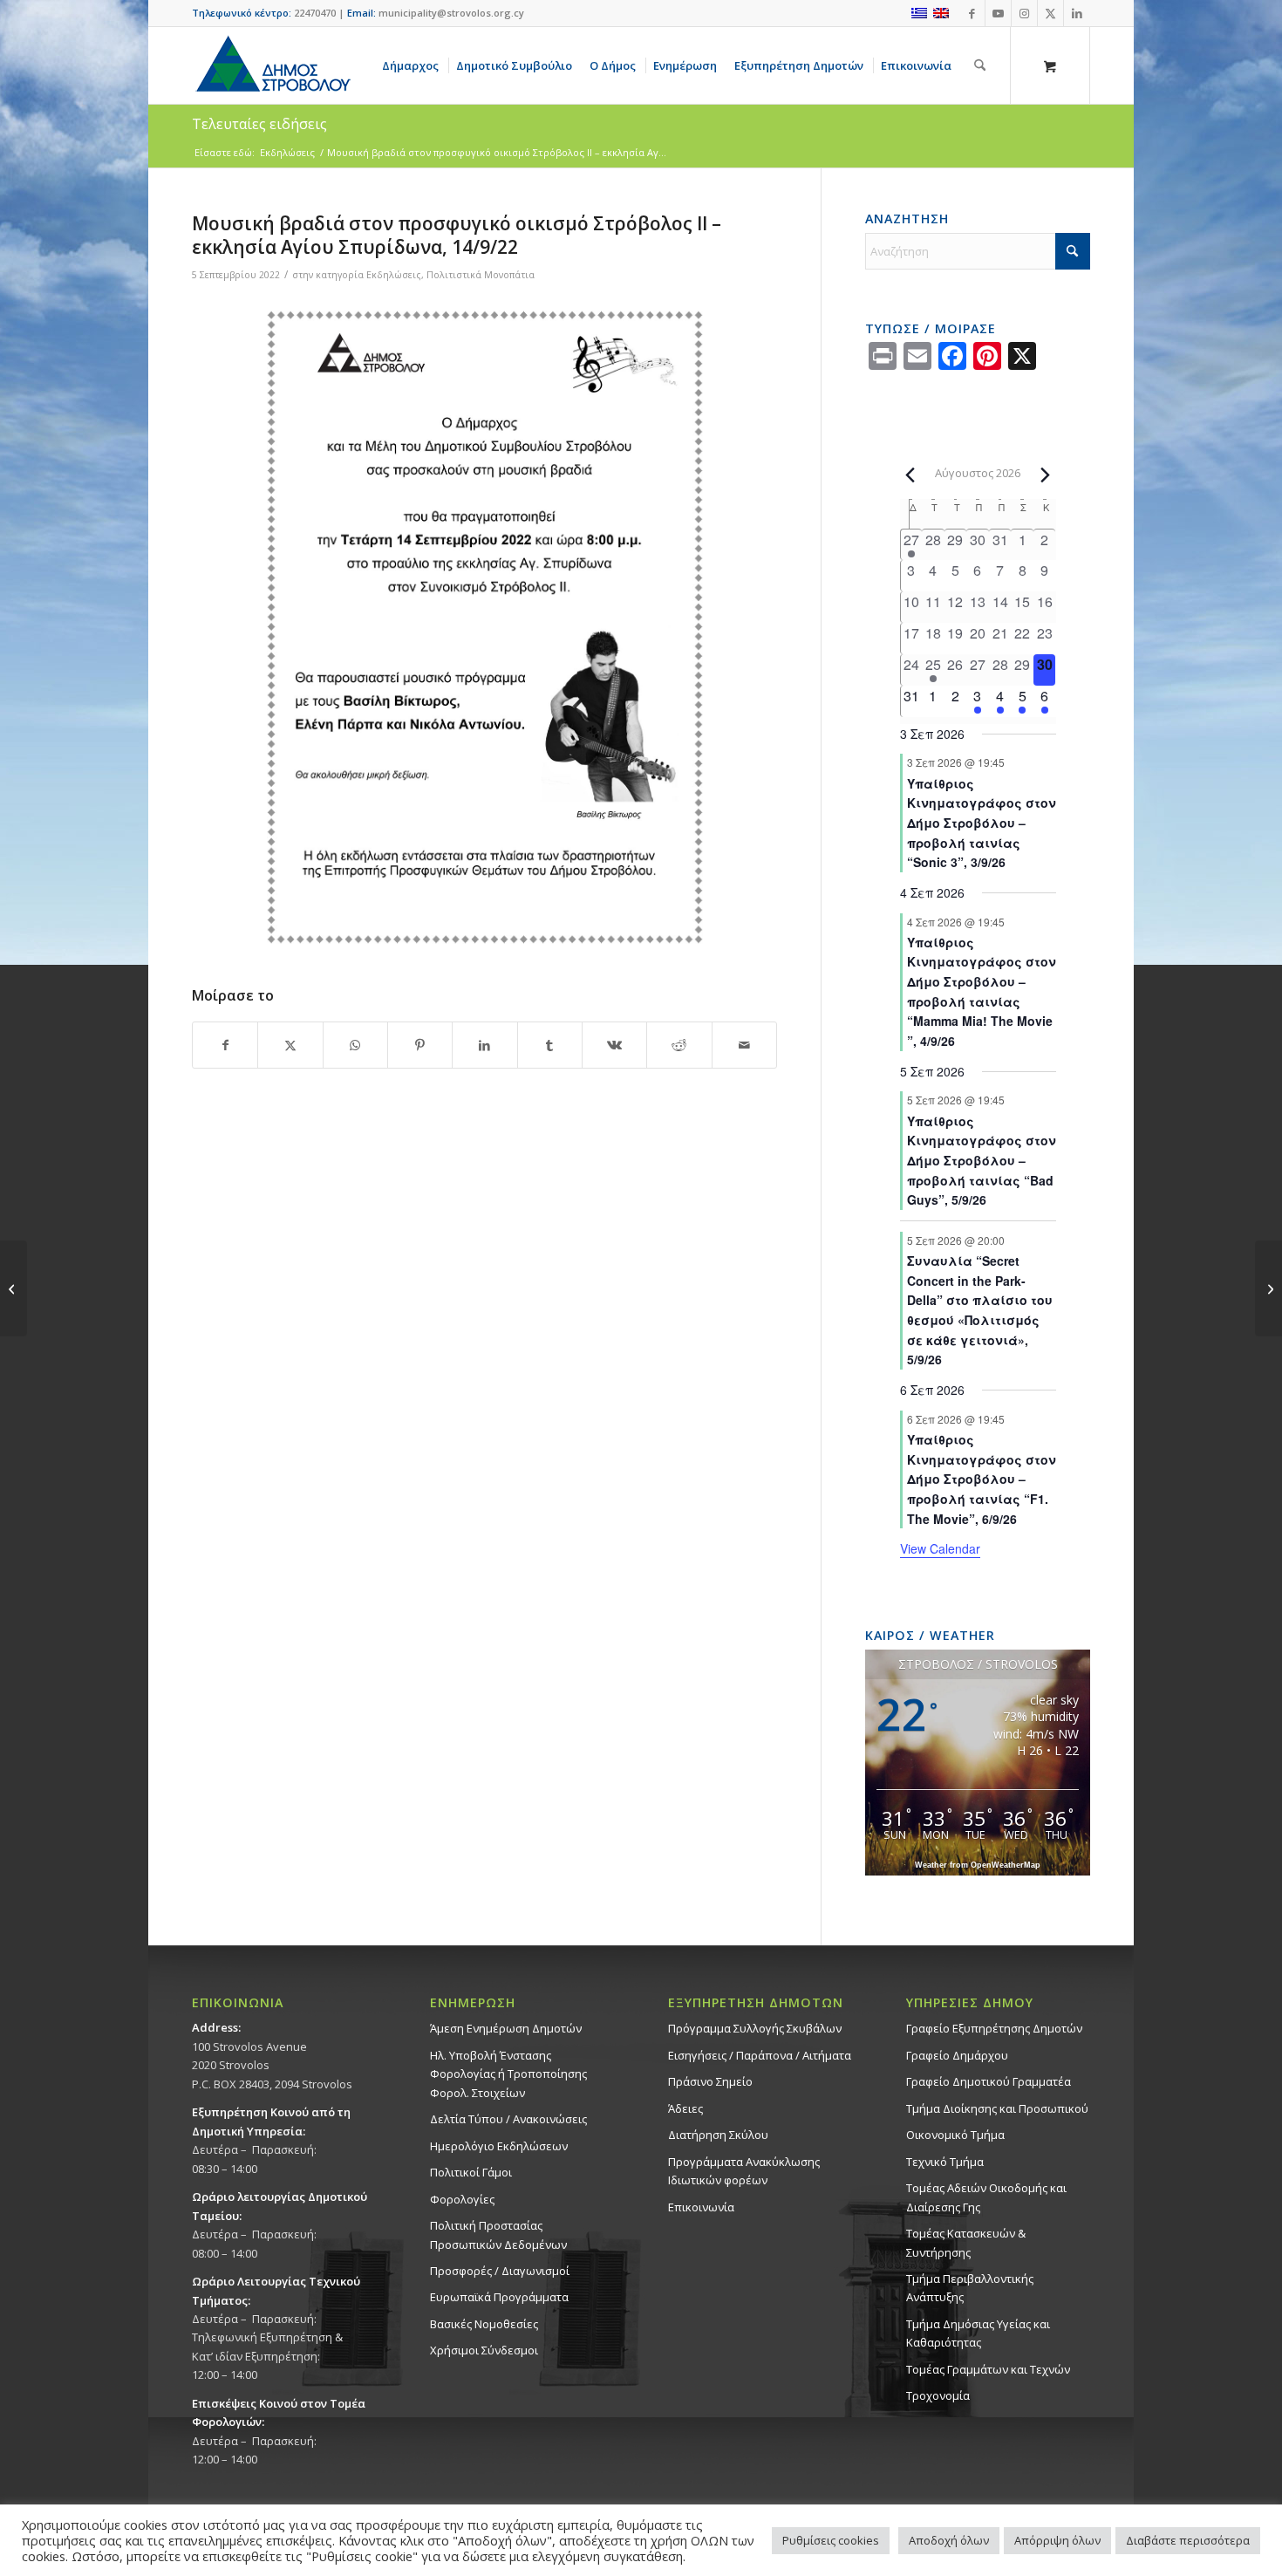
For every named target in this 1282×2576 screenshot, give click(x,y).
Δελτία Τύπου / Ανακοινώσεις (508, 2119)
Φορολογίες (462, 2199)
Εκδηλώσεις (394, 275)
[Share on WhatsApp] (355, 1045)
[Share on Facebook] (225, 1045)
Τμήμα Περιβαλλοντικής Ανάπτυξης (970, 2288)
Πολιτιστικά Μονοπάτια (481, 275)
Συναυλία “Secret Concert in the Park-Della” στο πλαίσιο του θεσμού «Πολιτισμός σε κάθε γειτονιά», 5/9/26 (980, 1310)
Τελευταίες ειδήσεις (259, 124)
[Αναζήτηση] (980, 65)
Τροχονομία (938, 2395)
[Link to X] (1050, 13)
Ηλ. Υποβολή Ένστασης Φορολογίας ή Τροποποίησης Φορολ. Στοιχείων (508, 2074)
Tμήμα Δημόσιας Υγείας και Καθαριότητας (978, 2333)
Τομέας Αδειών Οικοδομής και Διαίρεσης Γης (986, 2197)
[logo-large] (272, 65)
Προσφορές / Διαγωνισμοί (500, 2271)
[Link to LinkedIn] (1077, 13)
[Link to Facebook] (972, 13)
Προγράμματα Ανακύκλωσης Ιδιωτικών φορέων (744, 2171)
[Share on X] (290, 1045)
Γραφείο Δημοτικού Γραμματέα (989, 2081)
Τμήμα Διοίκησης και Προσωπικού (997, 2108)
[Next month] (1046, 475)
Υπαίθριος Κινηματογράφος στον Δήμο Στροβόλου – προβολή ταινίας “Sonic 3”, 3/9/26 (982, 823)
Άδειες (685, 2108)
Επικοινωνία (701, 2207)
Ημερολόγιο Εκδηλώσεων (499, 2146)
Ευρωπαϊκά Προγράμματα (499, 2297)
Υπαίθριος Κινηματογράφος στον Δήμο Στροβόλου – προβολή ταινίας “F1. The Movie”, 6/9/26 (982, 1479)
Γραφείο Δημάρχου (957, 2055)
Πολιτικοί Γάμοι (471, 2172)
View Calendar (940, 1548)
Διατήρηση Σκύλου (718, 2135)
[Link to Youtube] (998, 13)
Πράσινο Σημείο (710, 2081)
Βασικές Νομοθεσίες (484, 2324)
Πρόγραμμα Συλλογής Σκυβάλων (755, 2028)
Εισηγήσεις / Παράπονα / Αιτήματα (760, 2055)
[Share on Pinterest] (420, 1045)
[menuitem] (413, 65)
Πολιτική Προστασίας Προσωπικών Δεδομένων (498, 2234)
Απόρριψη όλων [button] (1057, 2540)
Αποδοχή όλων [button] (949, 2540)
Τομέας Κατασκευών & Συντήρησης (966, 2242)
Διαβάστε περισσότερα (1188, 2540)
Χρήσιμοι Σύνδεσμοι (484, 2350)
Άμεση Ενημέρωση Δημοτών (506, 2028)
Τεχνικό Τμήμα (945, 2162)
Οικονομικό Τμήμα (955, 2135)
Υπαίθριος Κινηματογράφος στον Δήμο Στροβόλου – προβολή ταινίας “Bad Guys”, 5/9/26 (982, 1161)
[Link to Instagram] (1024, 13)
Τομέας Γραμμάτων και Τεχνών (988, 2369)
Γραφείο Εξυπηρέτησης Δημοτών (994, 2028)
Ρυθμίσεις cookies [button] (831, 2540)
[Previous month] (910, 475)
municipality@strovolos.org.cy (451, 13)
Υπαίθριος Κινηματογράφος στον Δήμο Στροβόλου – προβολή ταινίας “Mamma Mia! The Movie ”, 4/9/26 (982, 991)
